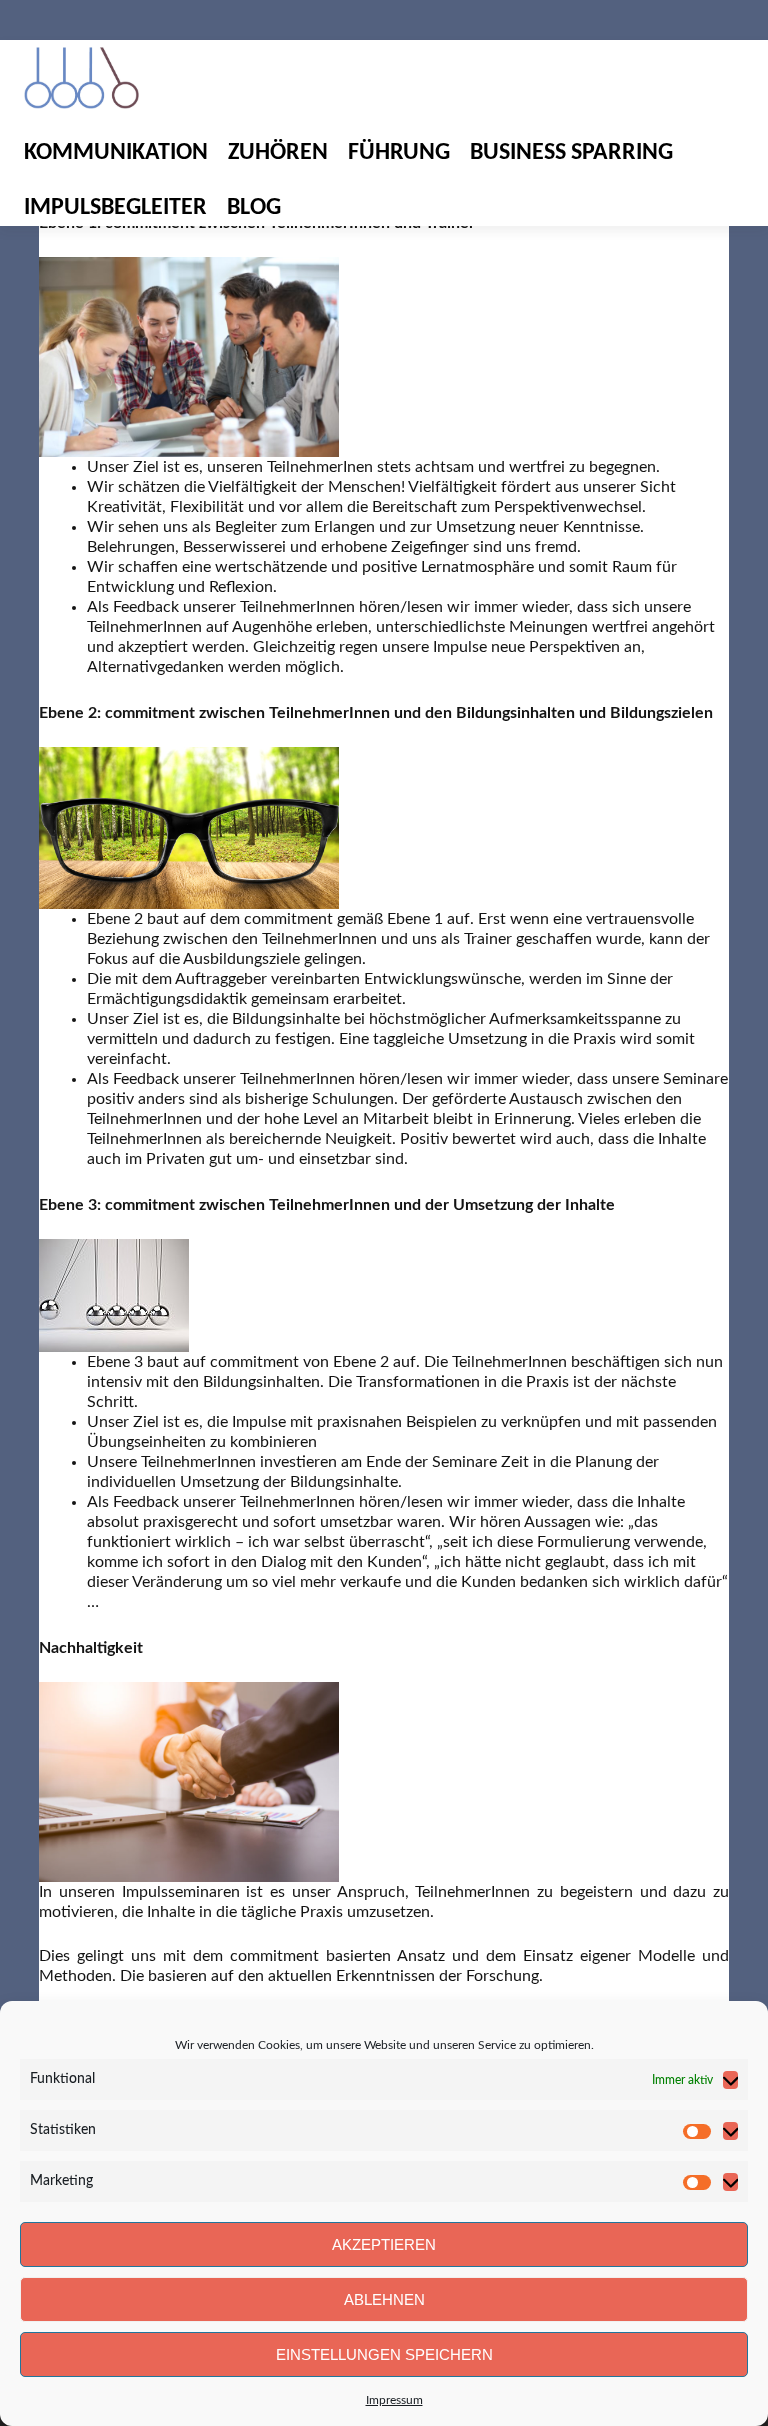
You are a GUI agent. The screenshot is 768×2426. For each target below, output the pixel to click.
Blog (254, 208)
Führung (399, 153)
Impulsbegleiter (115, 208)
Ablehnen (384, 2299)
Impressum (394, 2400)
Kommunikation (116, 153)
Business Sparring (571, 153)
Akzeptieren (384, 2244)
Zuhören (278, 153)
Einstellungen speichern (384, 2354)
